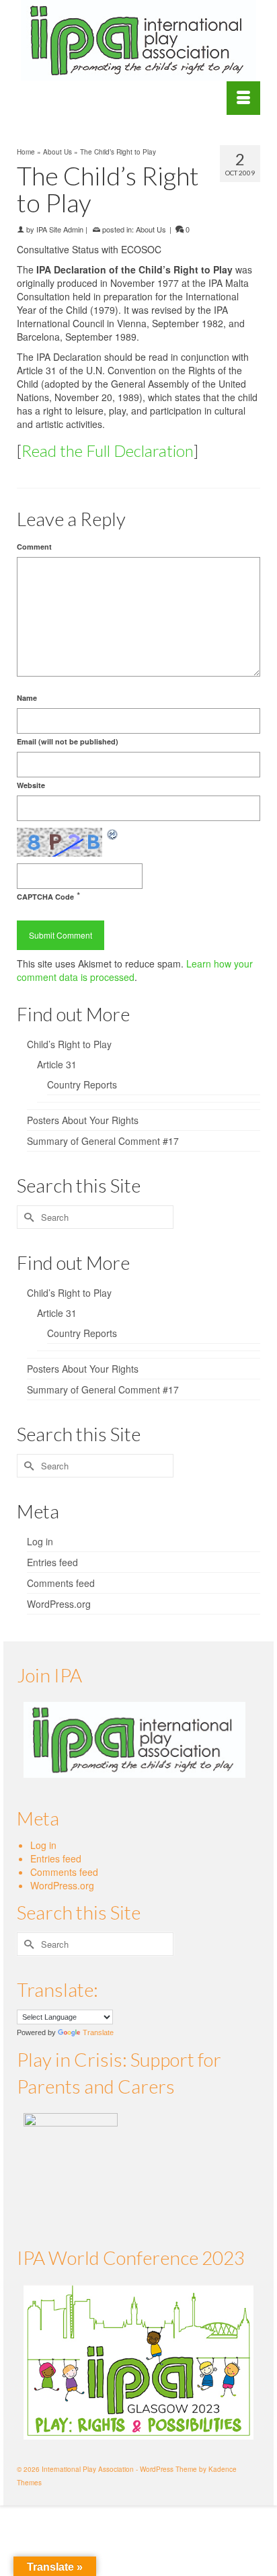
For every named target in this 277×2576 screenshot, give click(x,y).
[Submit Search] (27, 1217)
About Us (151, 229)
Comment (34, 547)
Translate (98, 2032)
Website (31, 785)
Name (27, 698)
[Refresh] (113, 834)
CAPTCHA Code (45, 897)
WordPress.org (59, 1604)
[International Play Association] (138, 40)
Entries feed (52, 1562)
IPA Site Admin (60, 229)
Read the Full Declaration (108, 450)
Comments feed (61, 1583)
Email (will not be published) (68, 741)
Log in (40, 1541)
